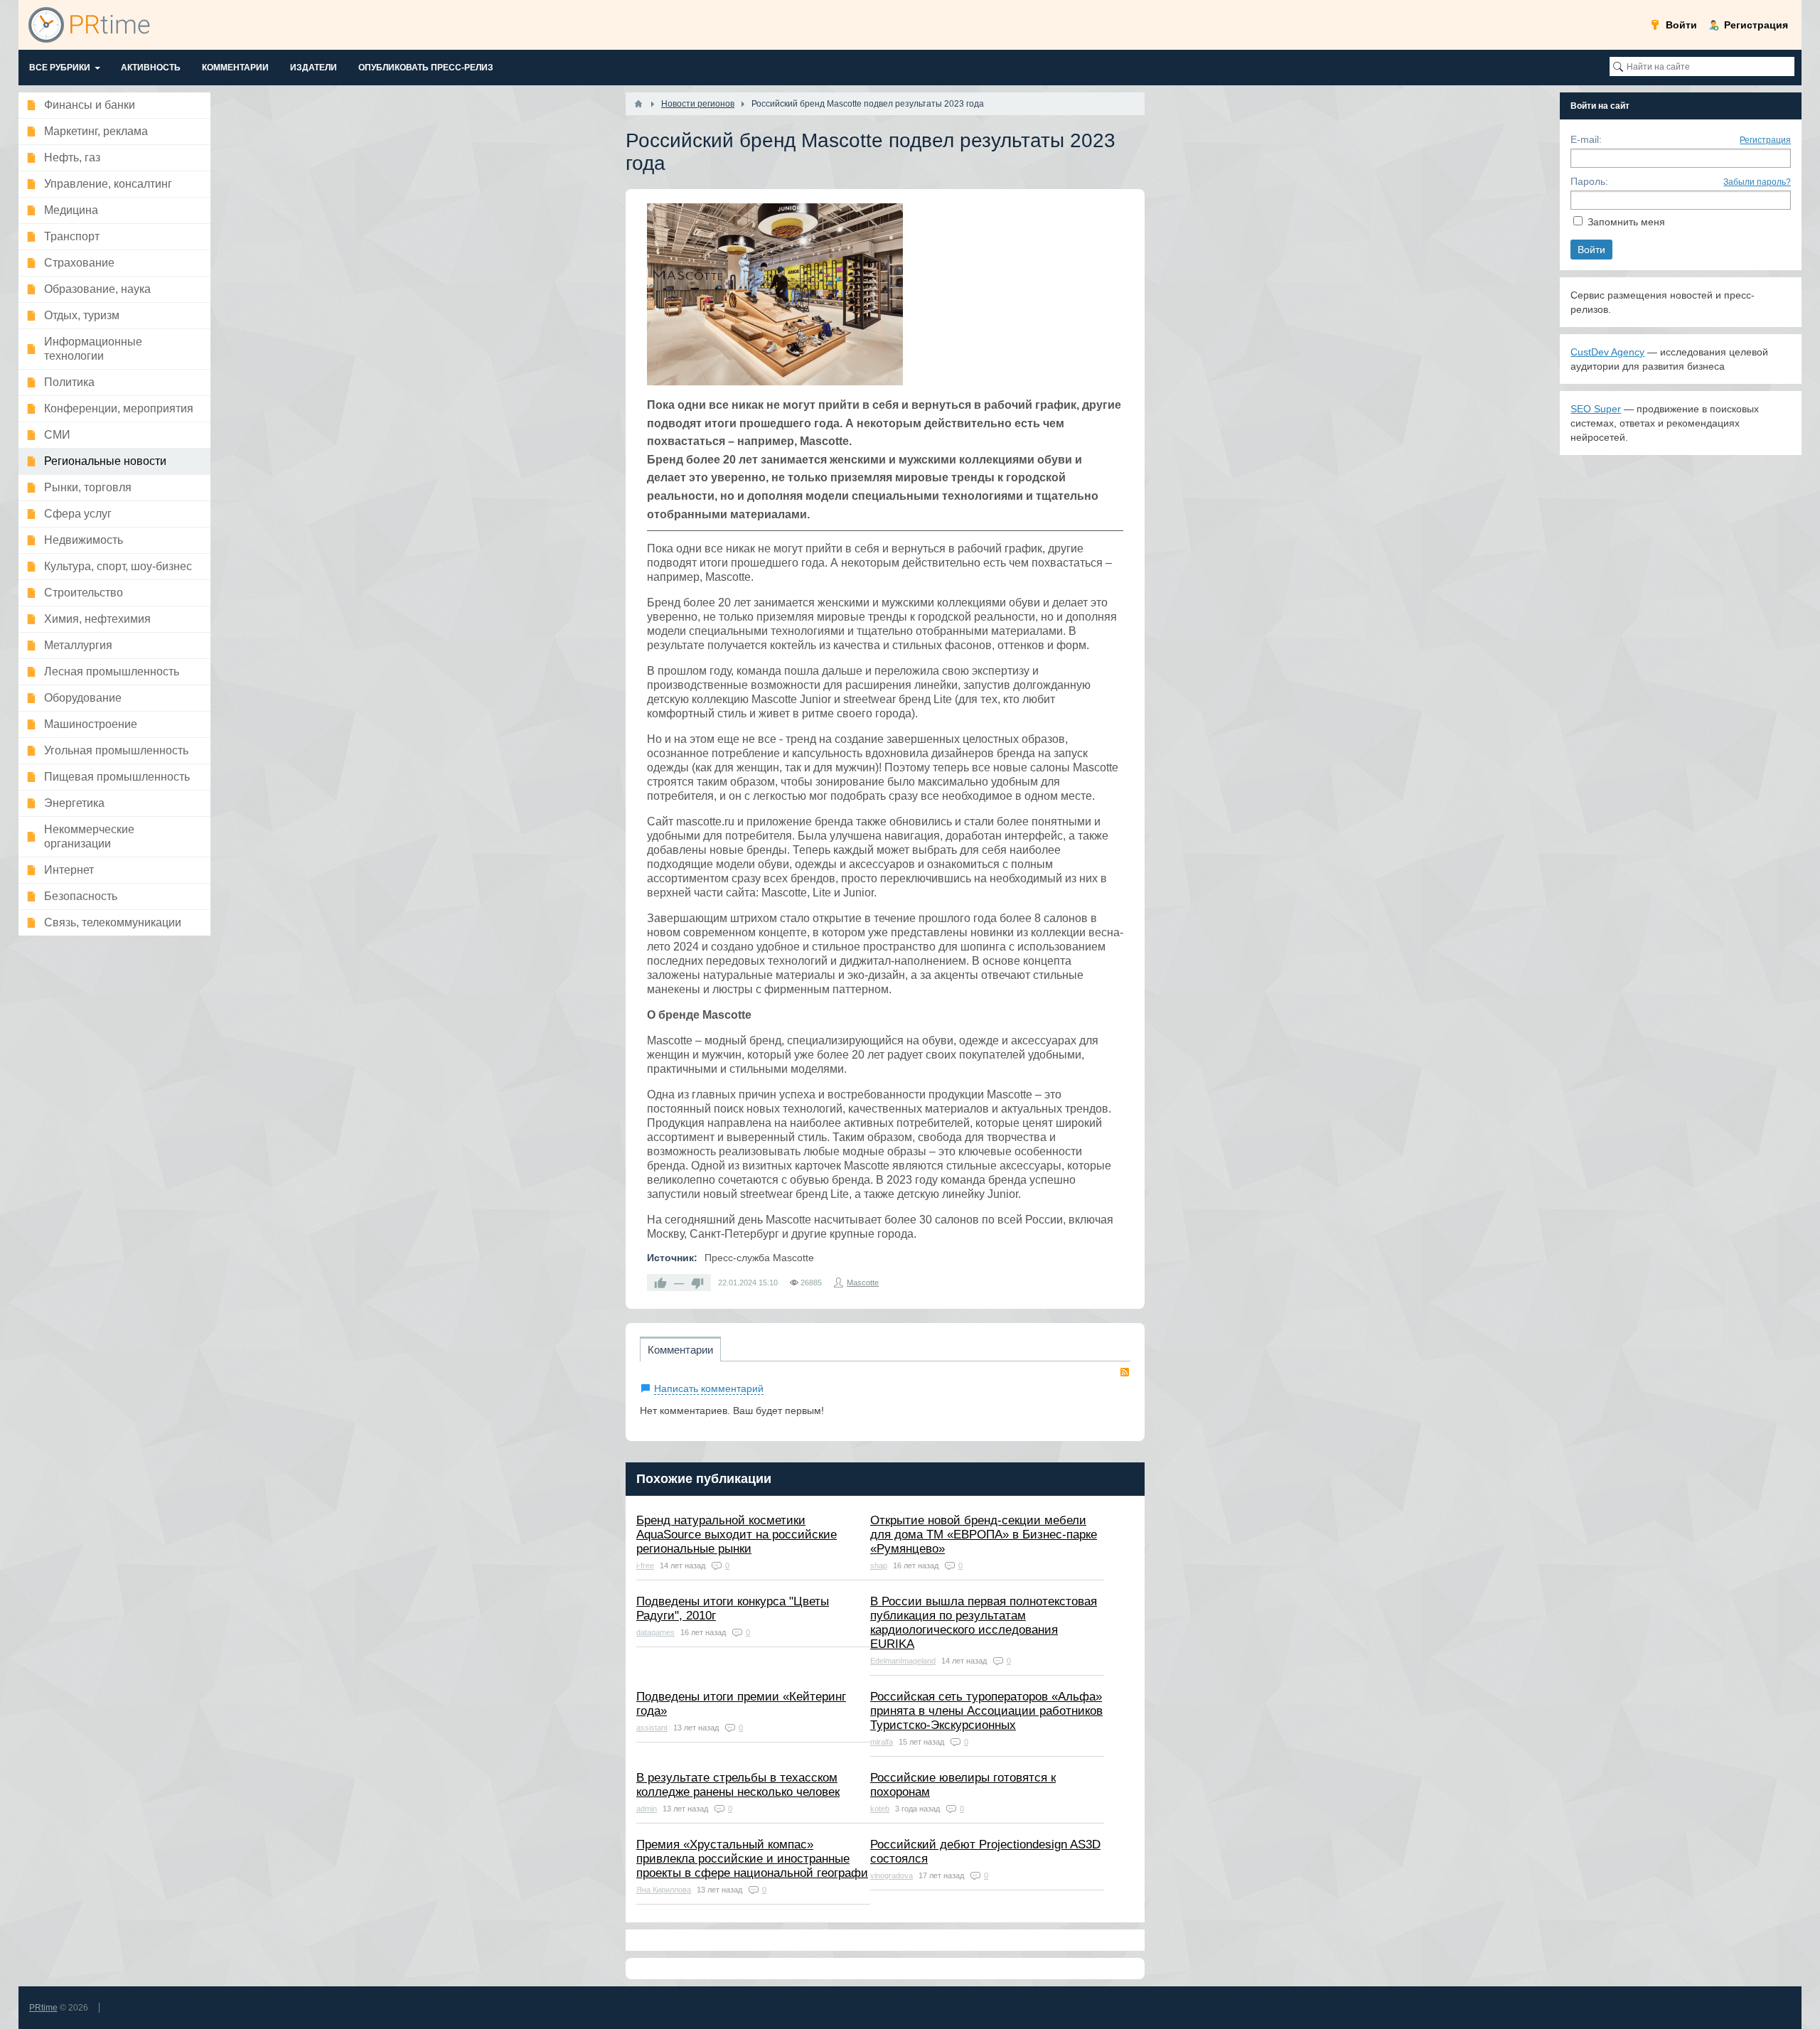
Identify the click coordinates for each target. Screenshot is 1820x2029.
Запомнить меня (1626, 222)
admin (647, 1809)
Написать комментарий (709, 1388)
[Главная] (638, 104)
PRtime (43, 2008)
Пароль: (1589, 181)
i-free (645, 1565)
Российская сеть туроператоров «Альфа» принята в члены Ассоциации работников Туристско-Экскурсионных (986, 1711)
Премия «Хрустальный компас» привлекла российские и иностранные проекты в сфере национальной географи (752, 1859)
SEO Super (1596, 409)
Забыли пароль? (1757, 182)
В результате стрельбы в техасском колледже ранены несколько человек (738, 1785)
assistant (652, 1728)
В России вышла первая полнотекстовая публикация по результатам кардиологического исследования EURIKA (984, 1623)
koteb (880, 1809)
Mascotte (863, 1283)
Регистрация (1765, 140)
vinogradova (892, 1875)
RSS (1125, 1372)
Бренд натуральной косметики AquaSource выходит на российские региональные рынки (737, 1535)
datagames (655, 1632)
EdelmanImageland (903, 1661)
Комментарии (680, 1350)
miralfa (882, 1742)
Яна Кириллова (664, 1890)
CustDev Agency (1607, 352)
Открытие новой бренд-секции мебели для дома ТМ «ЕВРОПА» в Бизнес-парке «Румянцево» (984, 1535)
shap (879, 1565)
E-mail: (1586, 139)
